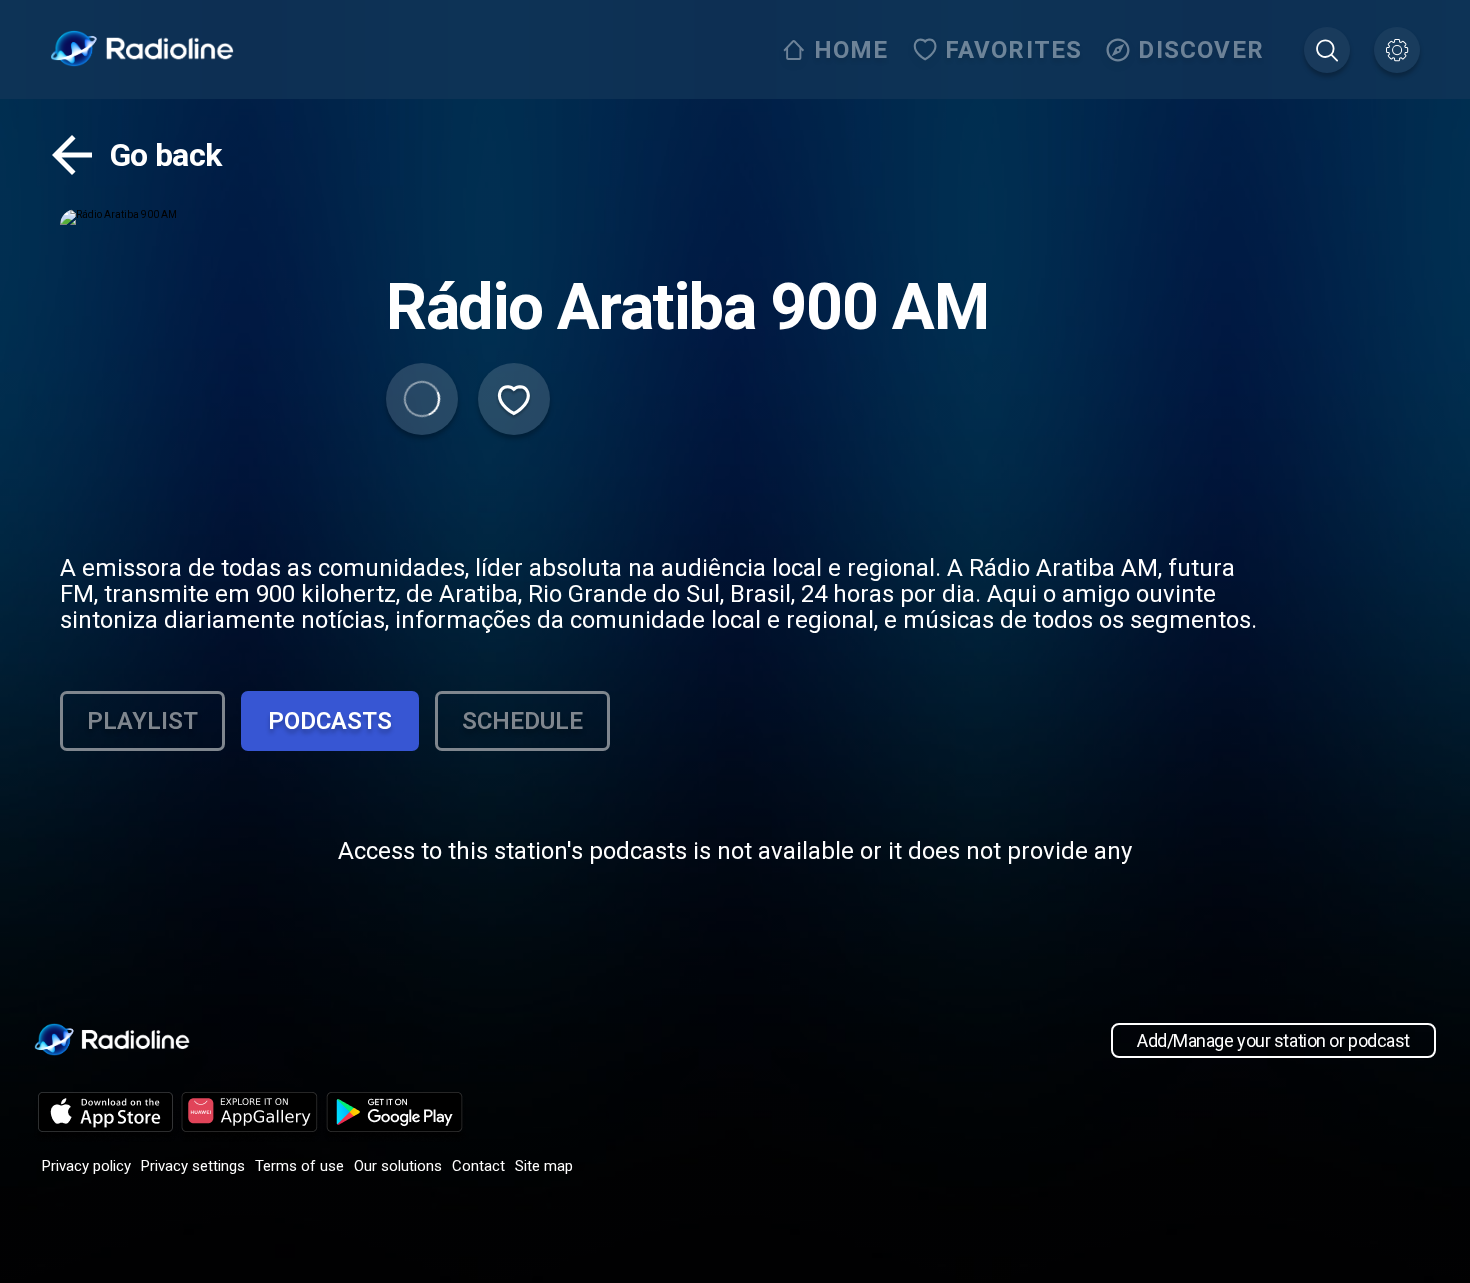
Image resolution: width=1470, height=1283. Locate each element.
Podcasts (330, 721)
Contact (478, 1166)
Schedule (522, 721)
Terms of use (299, 1166)
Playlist (142, 721)
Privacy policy (86, 1166)
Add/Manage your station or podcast (1273, 1040)
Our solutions (398, 1166)
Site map (544, 1166)
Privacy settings (193, 1166)
